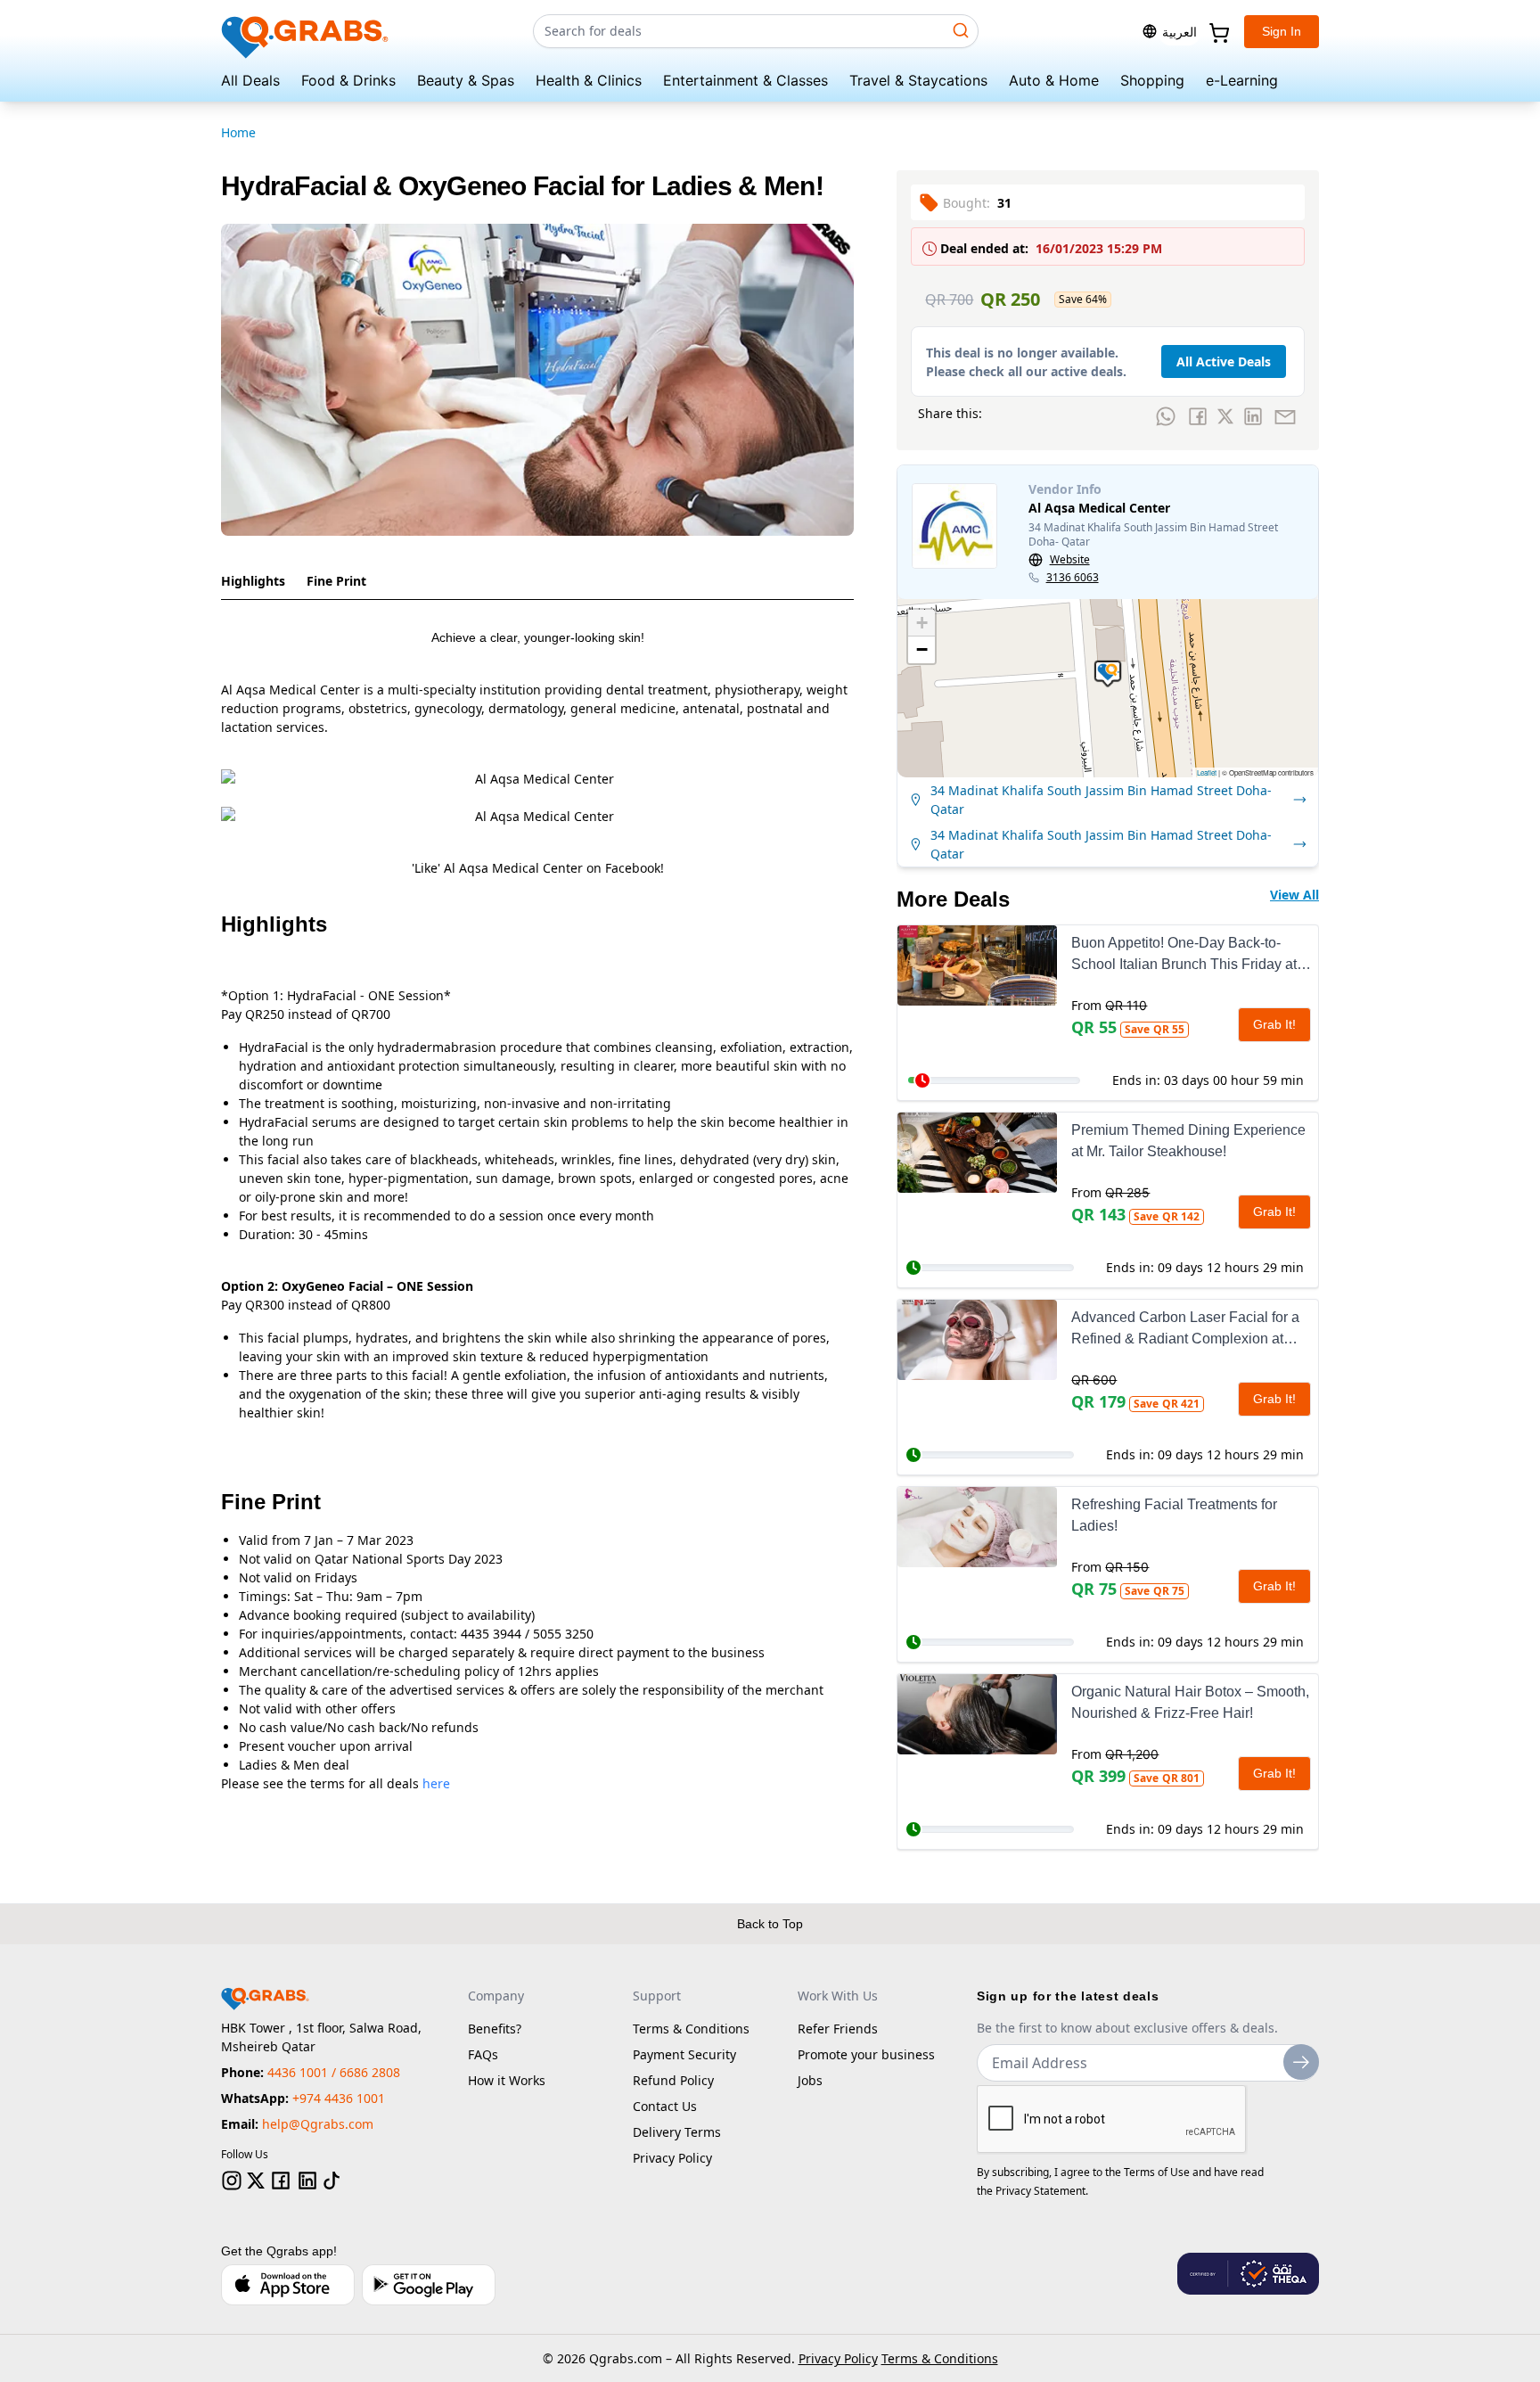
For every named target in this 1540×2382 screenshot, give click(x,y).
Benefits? (495, 2029)
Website (1070, 560)
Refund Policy (673, 2080)
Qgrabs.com (626, 2358)
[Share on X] (1225, 416)
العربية (1180, 32)
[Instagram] (232, 2181)
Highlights (253, 581)
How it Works (507, 2080)
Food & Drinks (348, 80)
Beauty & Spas (466, 80)
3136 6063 (1073, 578)
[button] (1108, 674)
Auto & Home (1054, 80)
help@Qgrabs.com (318, 2124)
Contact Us (665, 2106)
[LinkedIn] (307, 2181)
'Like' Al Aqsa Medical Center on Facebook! (538, 868)
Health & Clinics (589, 80)
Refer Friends (838, 2029)
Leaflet (1207, 772)
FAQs (483, 2054)
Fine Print (336, 581)
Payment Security (684, 2054)
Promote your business (866, 2054)
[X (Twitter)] (256, 2181)
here (436, 1783)
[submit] (1301, 2062)
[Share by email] (1285, 416)
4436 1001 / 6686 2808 (334, 2072)
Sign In (1282, 31)
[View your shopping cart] (1217, 31)
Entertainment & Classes (745, 80)
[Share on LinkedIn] (1253, 416)
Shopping (1152, 80)
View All (1294, 895)
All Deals (250, 80)
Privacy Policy (672, 2158)
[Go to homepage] (306, 32)
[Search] (961, 30)
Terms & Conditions (691, 2029)
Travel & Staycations (918, 80)
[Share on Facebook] (1198, 416)
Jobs (810, 2080)
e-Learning (1242, 80)
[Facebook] (281, 2181)
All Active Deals (1224, 361)
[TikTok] (332, 2181)
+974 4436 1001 (339, 2098)
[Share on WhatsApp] (1166, 416)
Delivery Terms (677, 2132)
